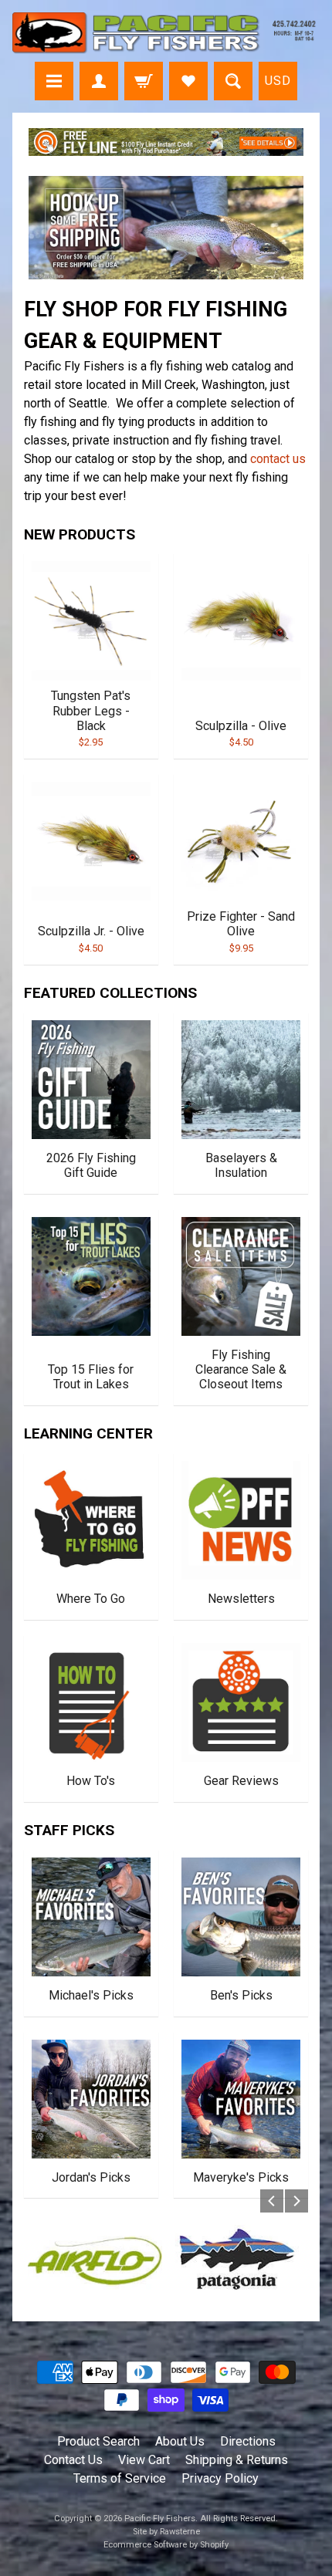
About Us (180, 2441)
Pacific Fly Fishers (160, 2519)
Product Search (98, 2441)
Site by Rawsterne (166, 2532)
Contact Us (73, 2460)
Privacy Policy (220, 2478)
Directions (248, 2441)
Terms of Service (120, 2478)
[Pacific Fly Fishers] (166, 33)
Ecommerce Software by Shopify (166, 2545)
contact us (278, 459)
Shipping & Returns (237, 2460)
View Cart (144, 2460)
